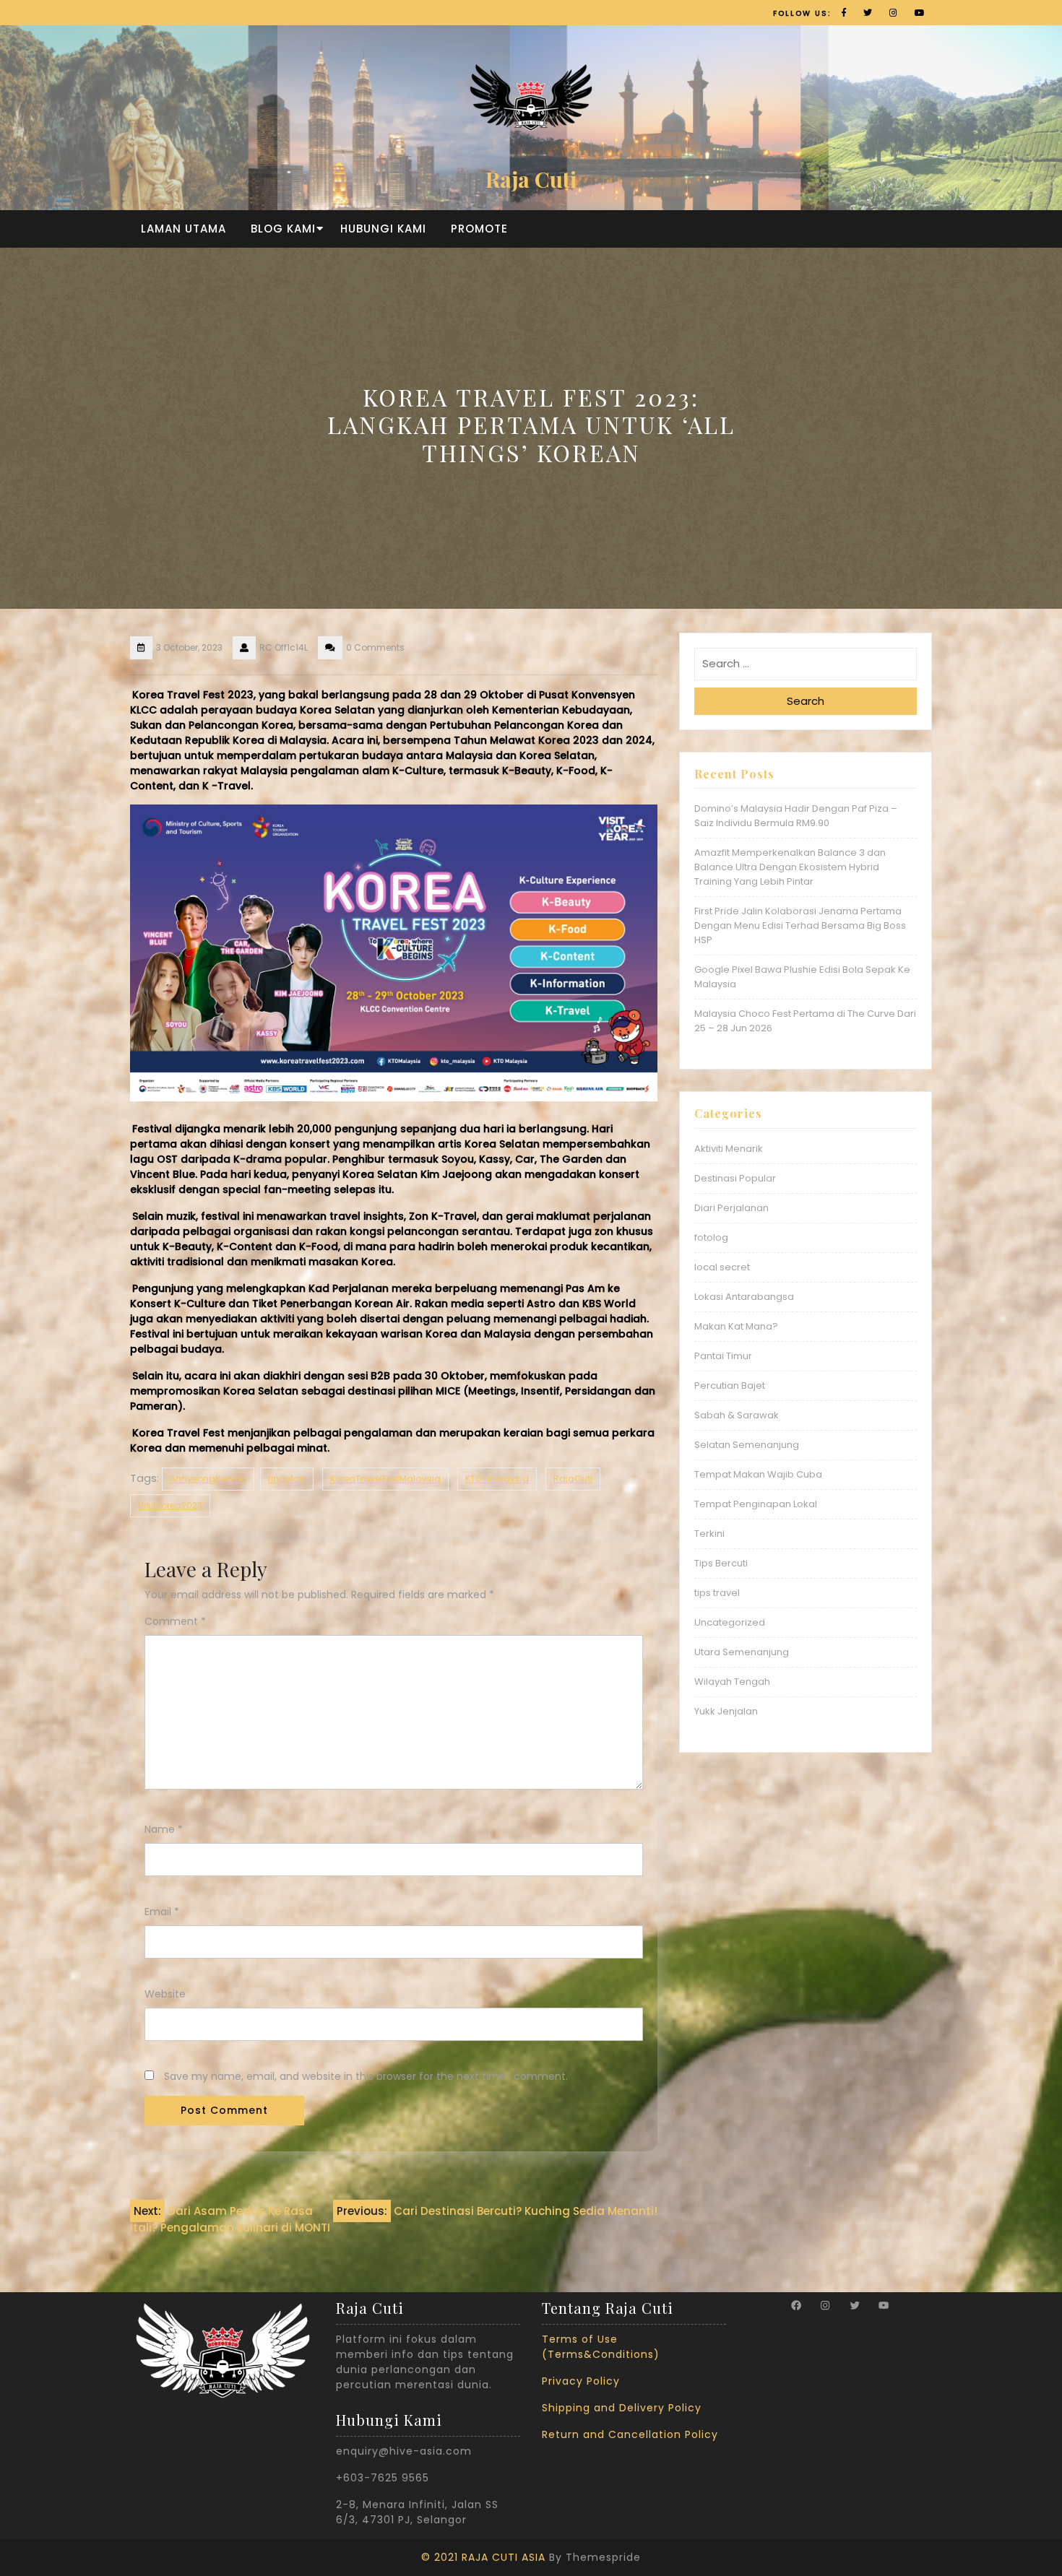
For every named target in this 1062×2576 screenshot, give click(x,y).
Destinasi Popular (735, 1178)
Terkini (709, 1534)
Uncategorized (730, 1622)
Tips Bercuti (721, 1563)
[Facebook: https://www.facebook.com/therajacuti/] (796, 2305)
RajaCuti (573, 1479)
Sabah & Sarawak (737, 1415)
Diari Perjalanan (731, 1208)
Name (164, 1829)
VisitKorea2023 (170, 1505)
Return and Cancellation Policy (630, 2434)
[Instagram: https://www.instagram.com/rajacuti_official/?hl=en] (825, 2305)
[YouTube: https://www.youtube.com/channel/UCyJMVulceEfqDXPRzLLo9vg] (884, 2305)
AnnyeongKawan (208, 1479)
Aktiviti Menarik (729, 1149)
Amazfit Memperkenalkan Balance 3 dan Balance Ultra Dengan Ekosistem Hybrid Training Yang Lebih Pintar (790, 867)
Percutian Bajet (730, 1385)
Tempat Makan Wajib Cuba (758, 1474)
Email (162, 1912)
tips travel (717, 1593)
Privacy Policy (581, 2381)
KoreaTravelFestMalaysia (385, 1479)
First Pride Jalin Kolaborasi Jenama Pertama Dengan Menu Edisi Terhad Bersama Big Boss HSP (800, 925)
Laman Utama (184, 229)
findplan (287, 1479)
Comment (175, 1621)
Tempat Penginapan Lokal (756, 1504)
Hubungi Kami (383, 229)
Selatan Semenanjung (747, 1445)
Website (165, 1994)
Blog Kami (283, 229)
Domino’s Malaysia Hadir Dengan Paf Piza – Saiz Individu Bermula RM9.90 (796, 816)
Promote (479, 229)
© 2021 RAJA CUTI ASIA (483, 2557)
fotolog (711, 1237)
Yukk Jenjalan (726, 1711)
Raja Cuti (531, 179)
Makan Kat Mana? (736, 1326)
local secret (722, 1267)
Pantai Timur (723, 1356)
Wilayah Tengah (732, 1682)
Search (806, 701)
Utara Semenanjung (742, 1652)
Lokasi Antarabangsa (744, 1297)
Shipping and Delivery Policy (622, 2408)
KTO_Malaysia (497, 1479)
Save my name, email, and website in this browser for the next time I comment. (366, 2076)
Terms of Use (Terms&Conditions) (601, 2347)
